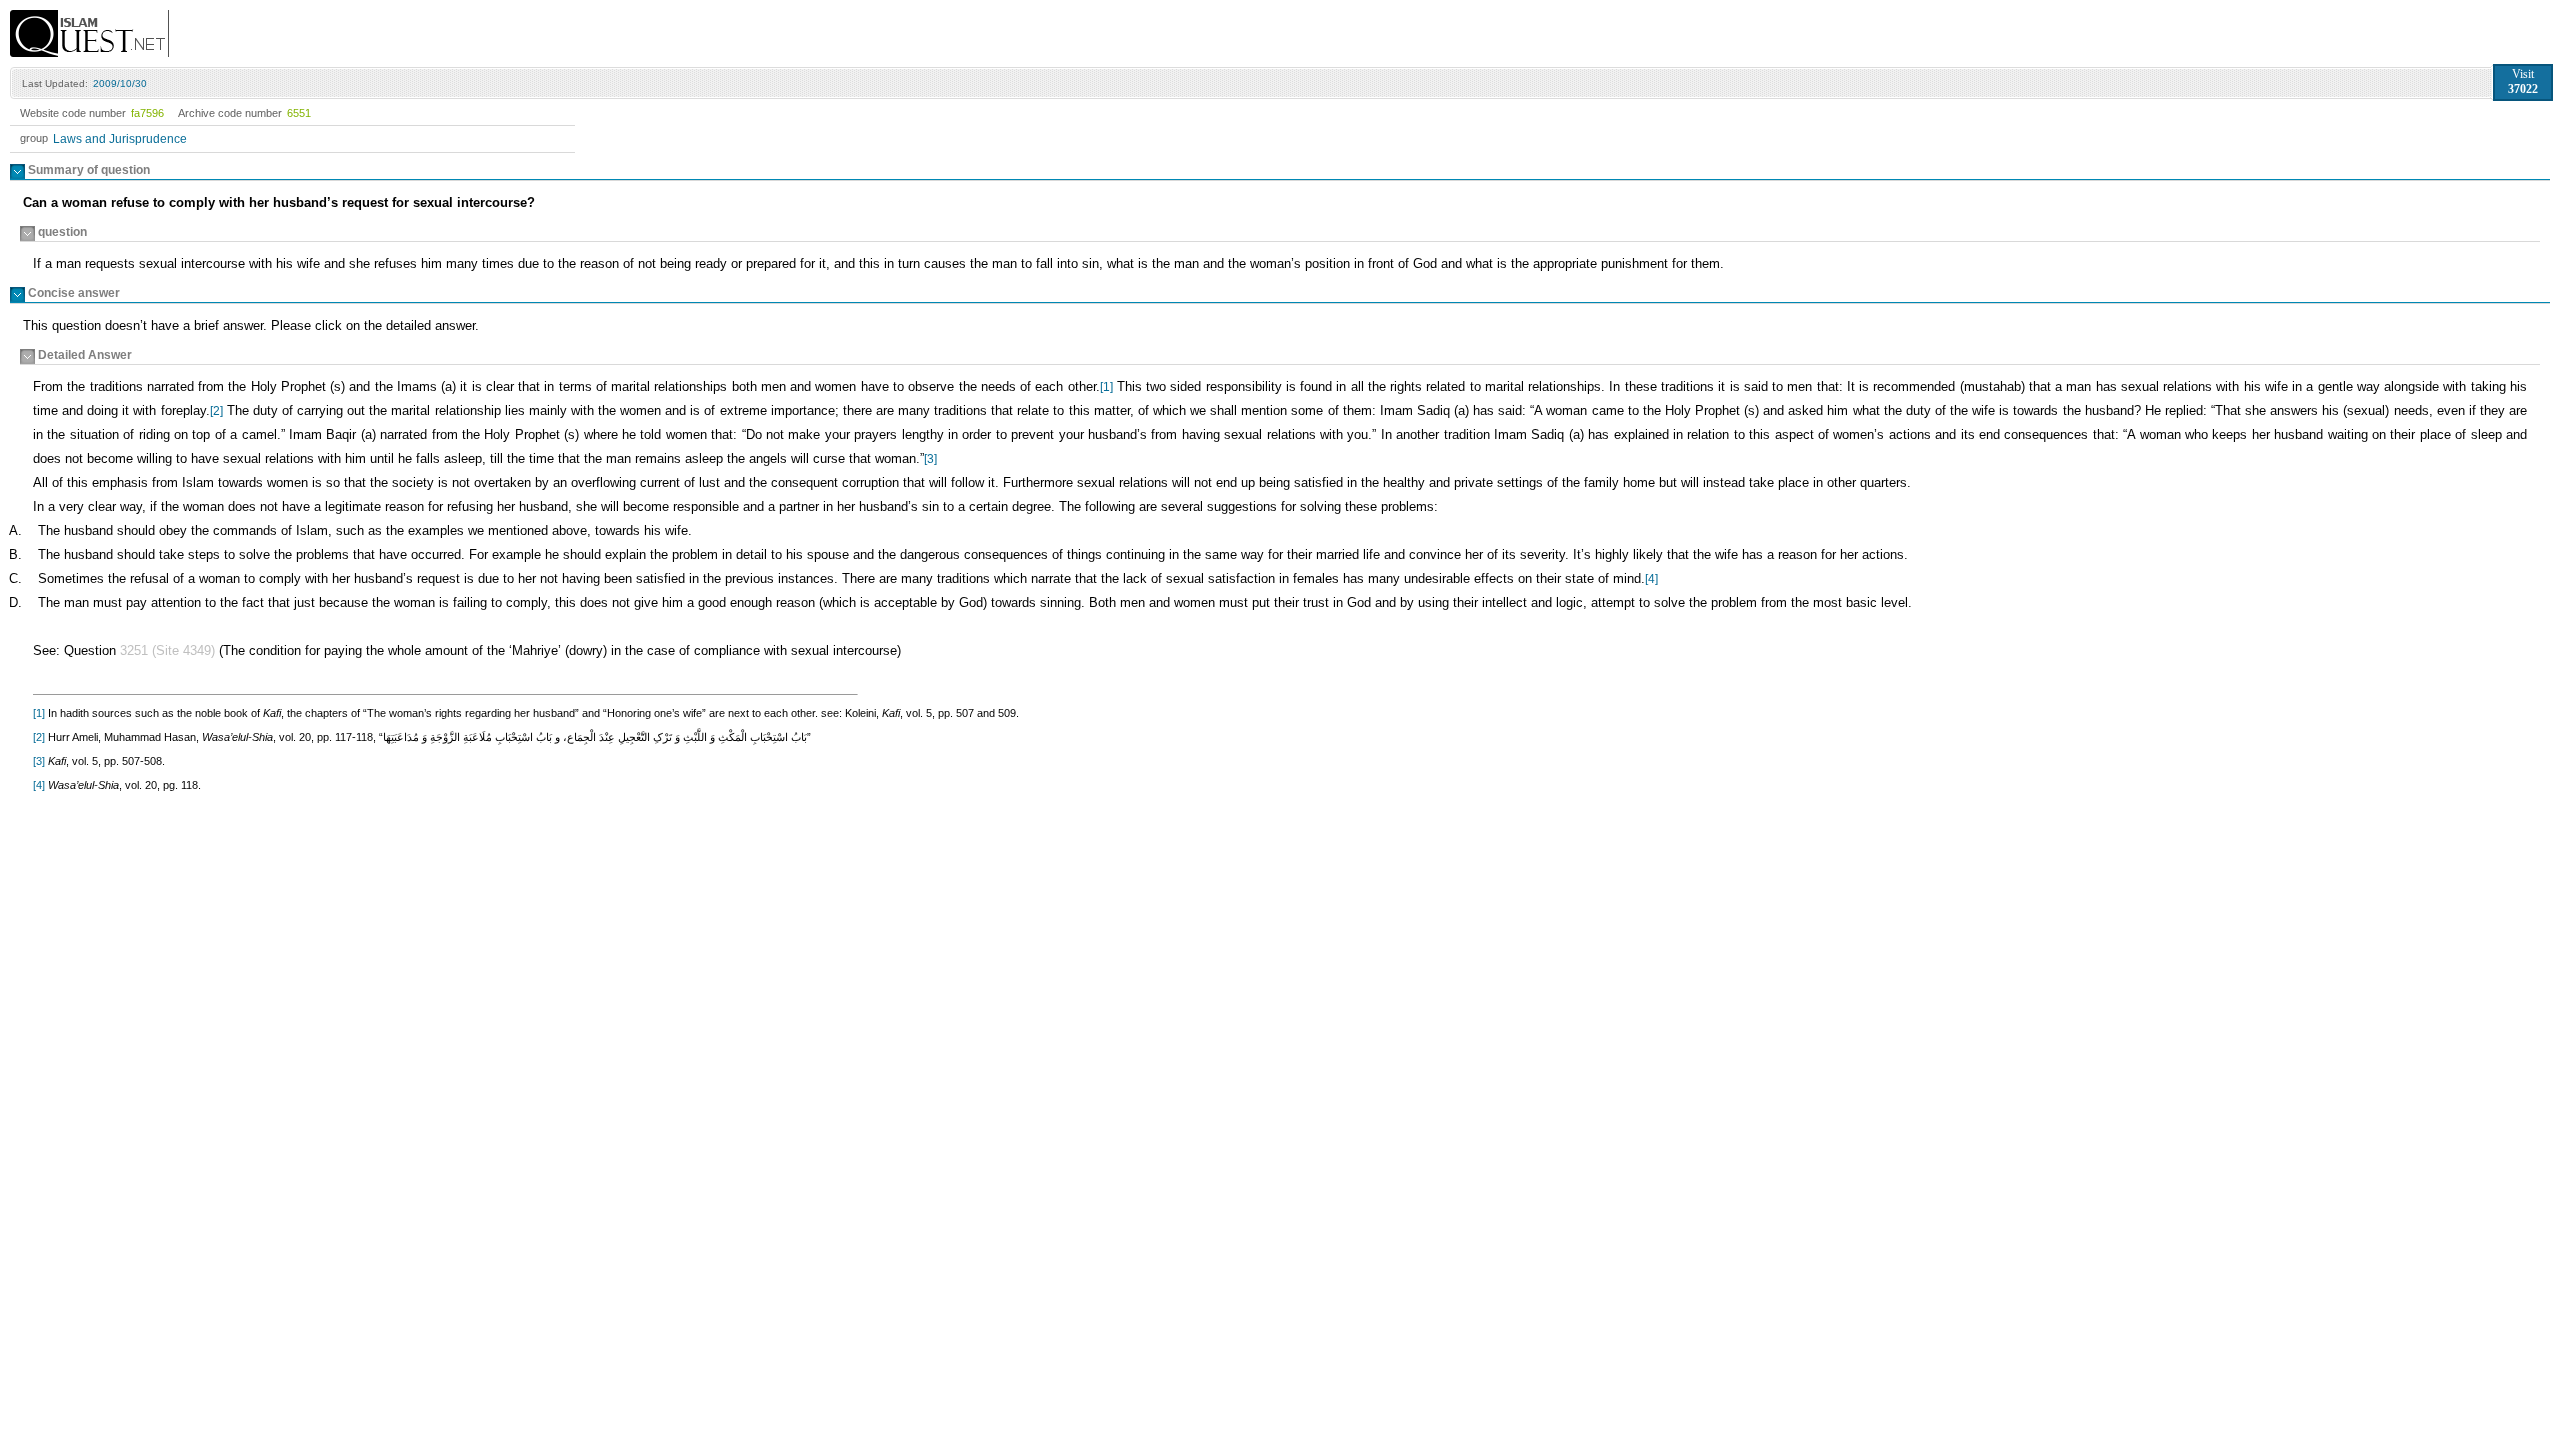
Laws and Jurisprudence (120, 139)
